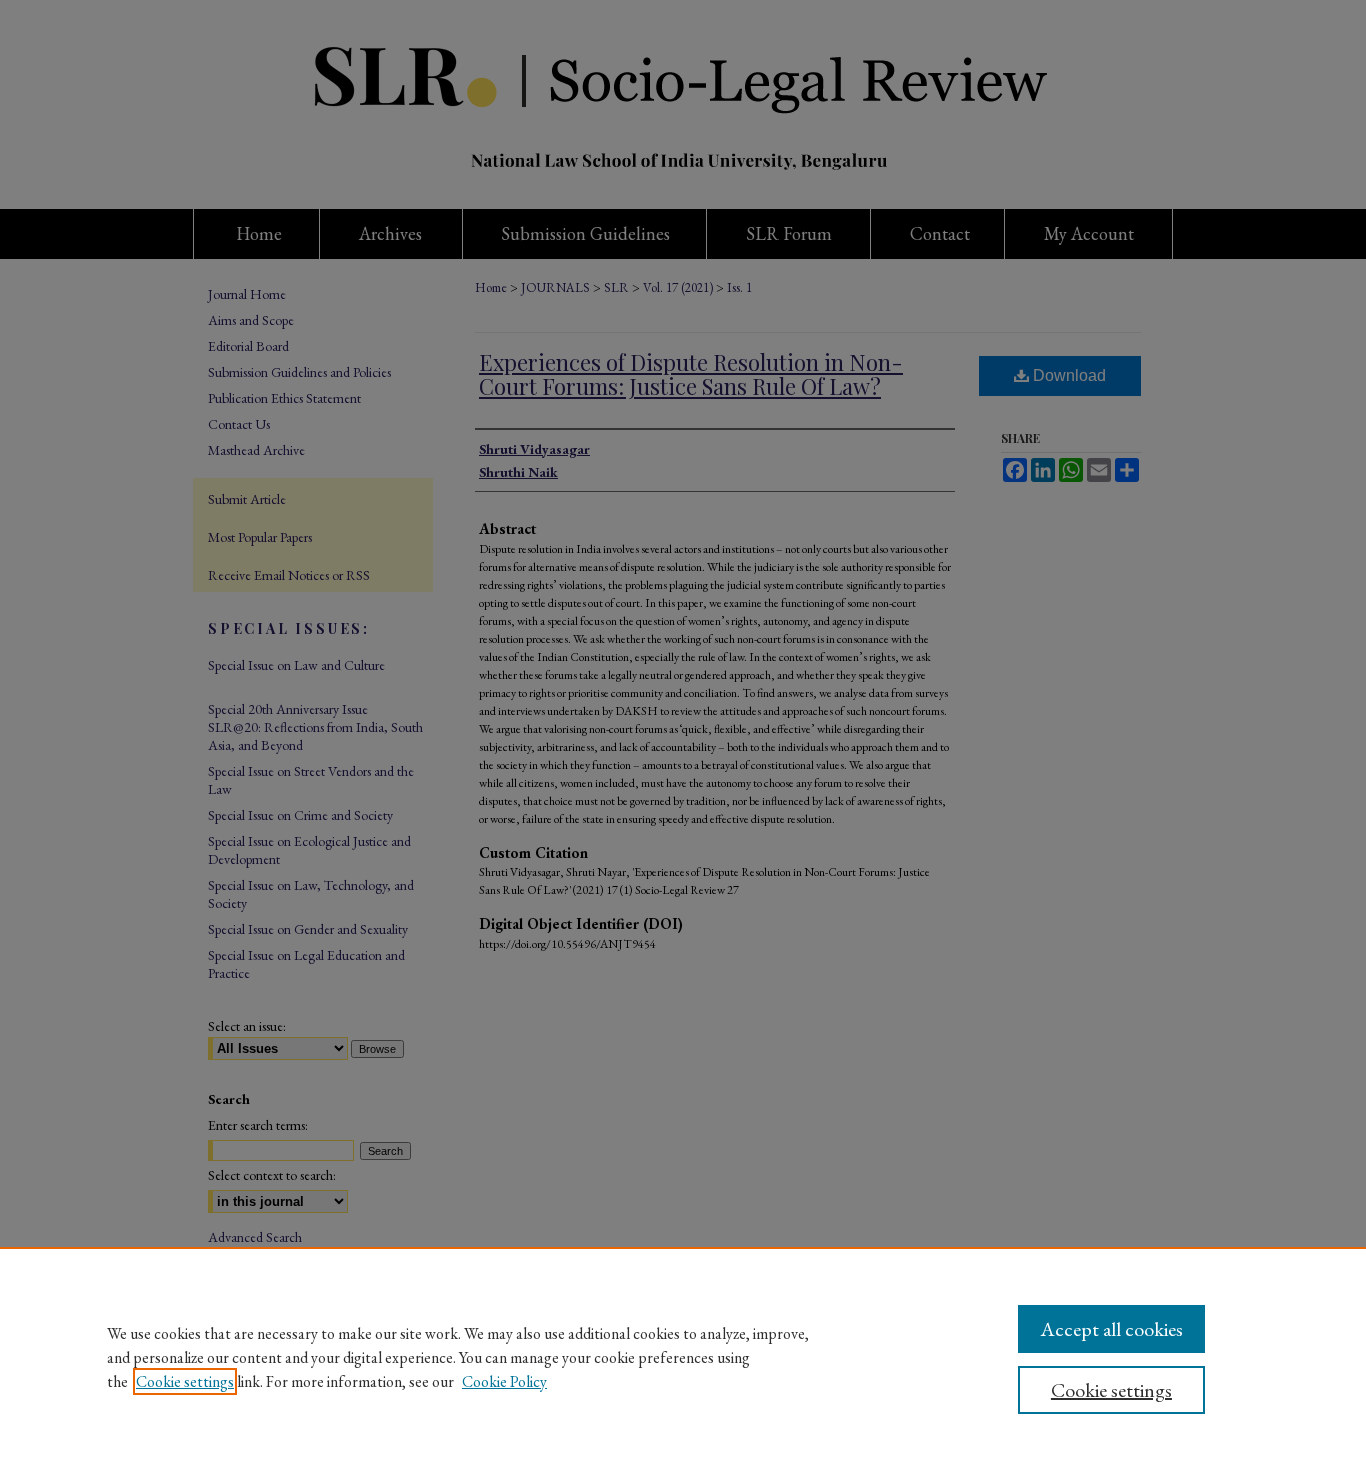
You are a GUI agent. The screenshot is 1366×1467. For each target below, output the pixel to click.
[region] (683, 1357)
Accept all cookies (1111, 1329)
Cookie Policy (504, 1381)
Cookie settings (185, 1381)
